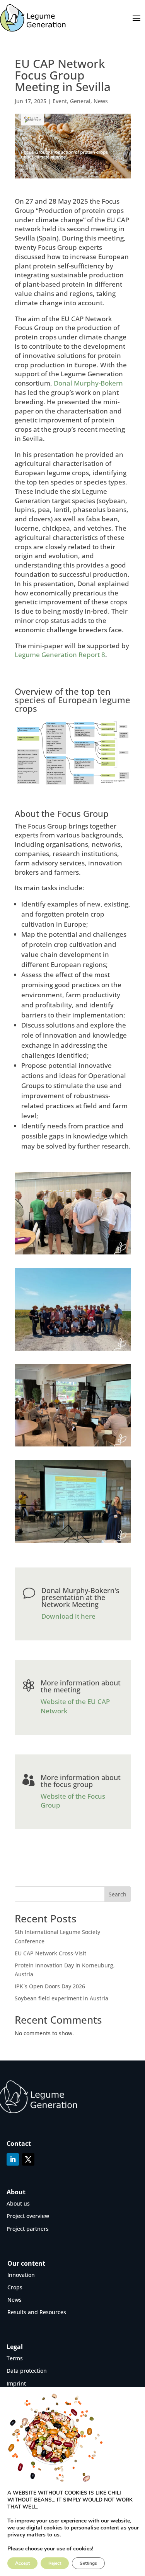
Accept (22, 2563)
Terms (15, 2358)
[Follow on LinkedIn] (13, 2159)
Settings (88, 2563)
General (80, 101)
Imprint (16, 2383)
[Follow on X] (28, 2159)
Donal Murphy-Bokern (88, 383)
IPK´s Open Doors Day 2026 (50, 1986)
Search (118, 1894)
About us (18, 2203)
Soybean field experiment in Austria (61, 1998)
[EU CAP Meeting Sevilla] (73, 1254)
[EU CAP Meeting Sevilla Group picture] (73, 1350)
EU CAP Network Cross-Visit (50, 1953)
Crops (15, 2287)
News (101, 101)
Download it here (68, 1616)
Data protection (27, 2371)
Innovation (21, 2275)
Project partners (28, 2229)
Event (60, 101)
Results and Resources (37, 2312)
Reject (55, 2563)
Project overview (28, 2216)
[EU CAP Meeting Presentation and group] (73, 1446)
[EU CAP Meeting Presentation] (73, 1542)
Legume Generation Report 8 (60, 655)
